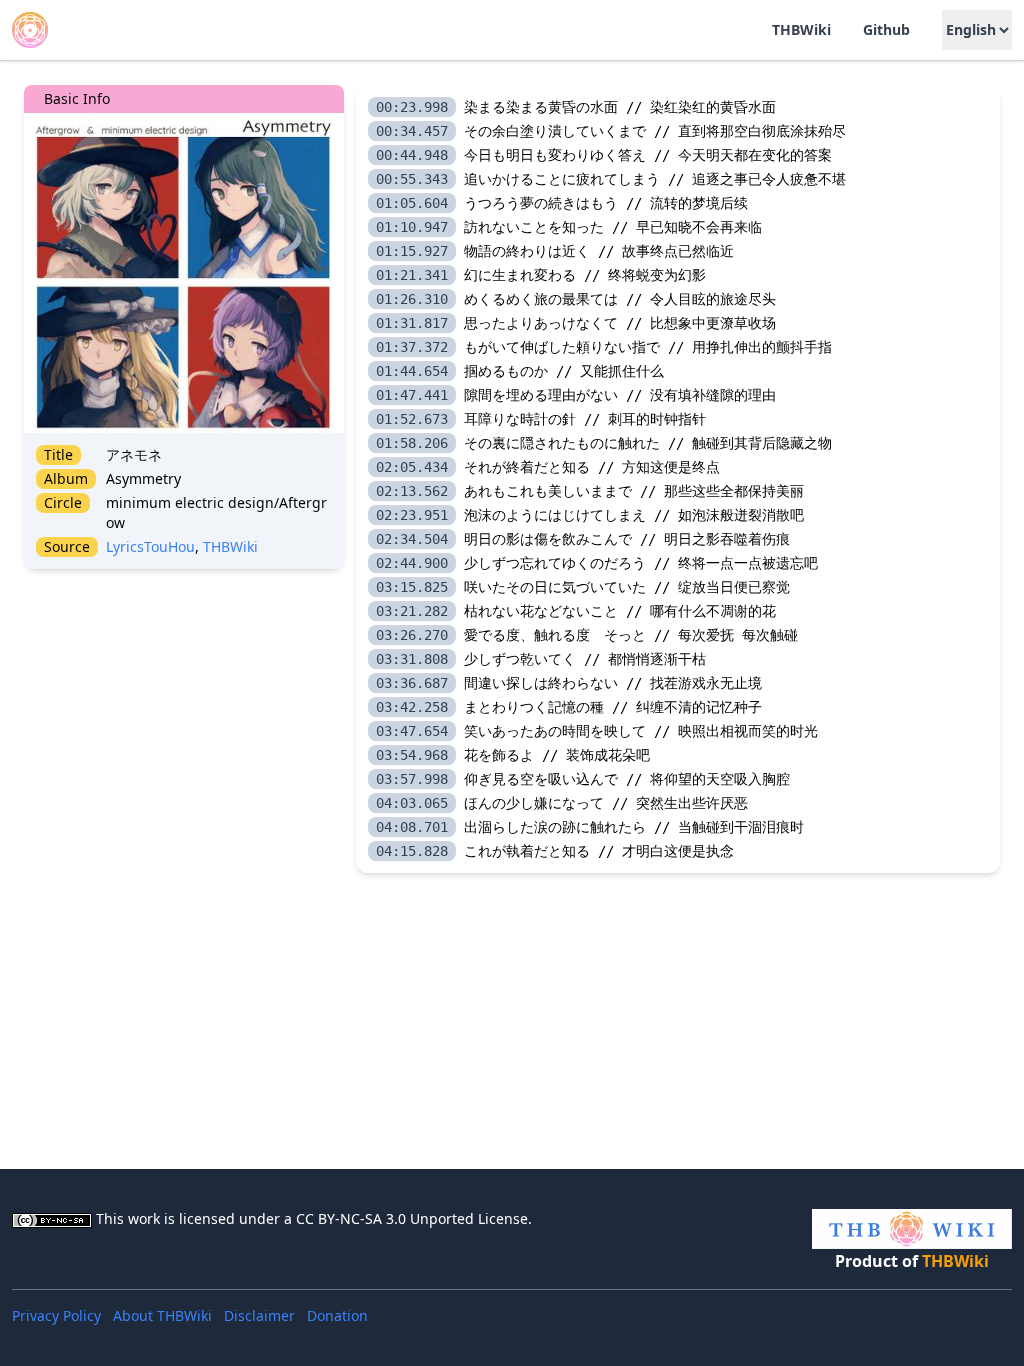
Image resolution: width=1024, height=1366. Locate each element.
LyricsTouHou (150, 546)
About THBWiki (162, 1315)
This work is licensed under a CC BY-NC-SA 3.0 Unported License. (314, 1218)
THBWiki (230, 546)
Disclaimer (259, 1315)
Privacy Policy (56, 1315)
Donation (337, 1315)
